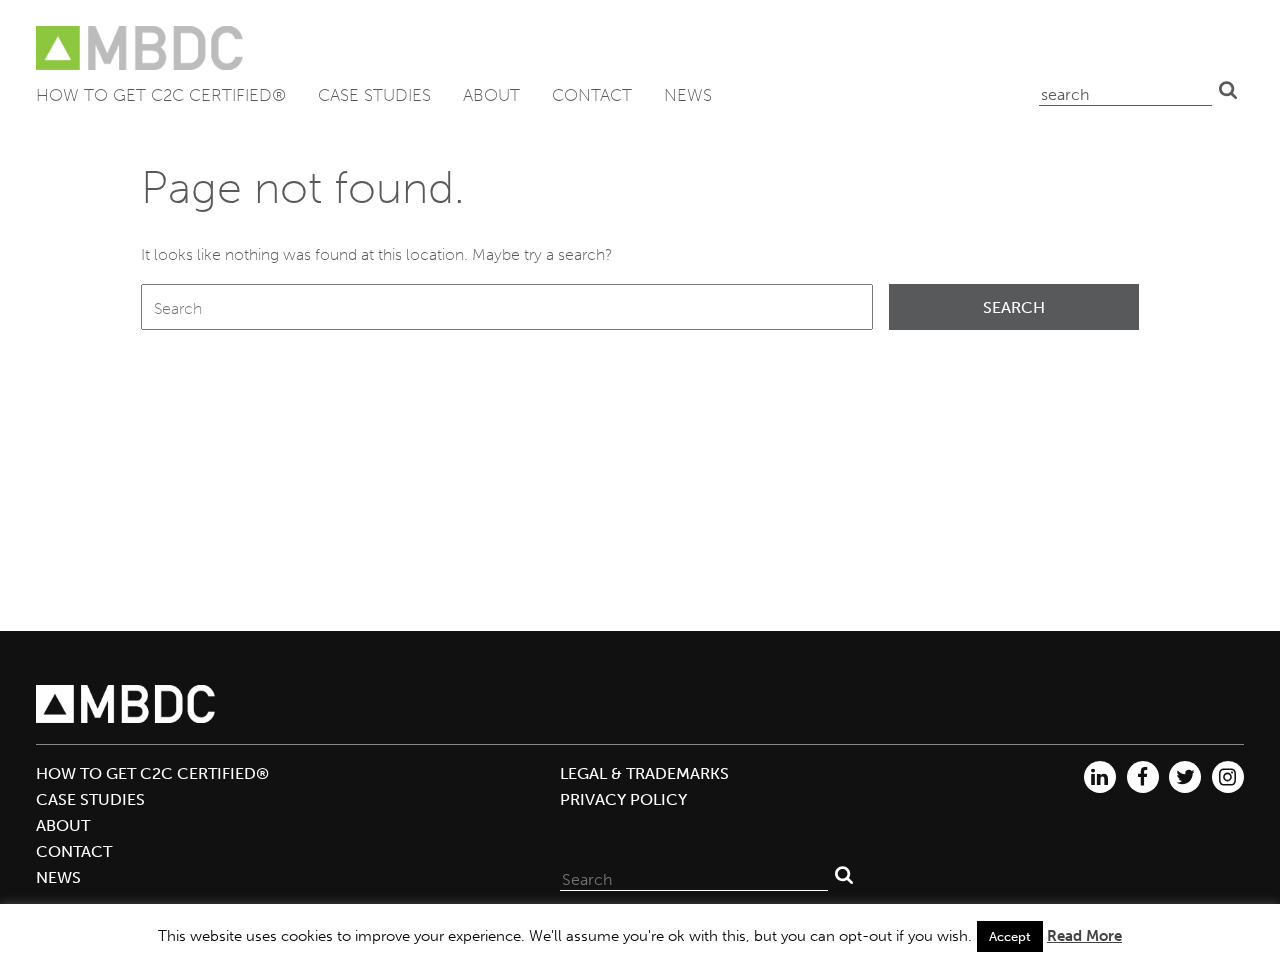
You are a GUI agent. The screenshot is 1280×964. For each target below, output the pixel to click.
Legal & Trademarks (644, 773)
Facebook (1143, 777)
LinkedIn (1100, 777)
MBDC (141, 48)
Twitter (1185, 777)
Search (1228, 90)
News (688, 95)
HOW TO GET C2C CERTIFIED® (161, 95)
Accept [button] (1010, 936)
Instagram (1228, 777)
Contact (592, 95)
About (491, 95)
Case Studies (374, 95)
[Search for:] (507, 307)
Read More (1084, 936)
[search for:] (1125, 90)
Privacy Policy (623, 799)
